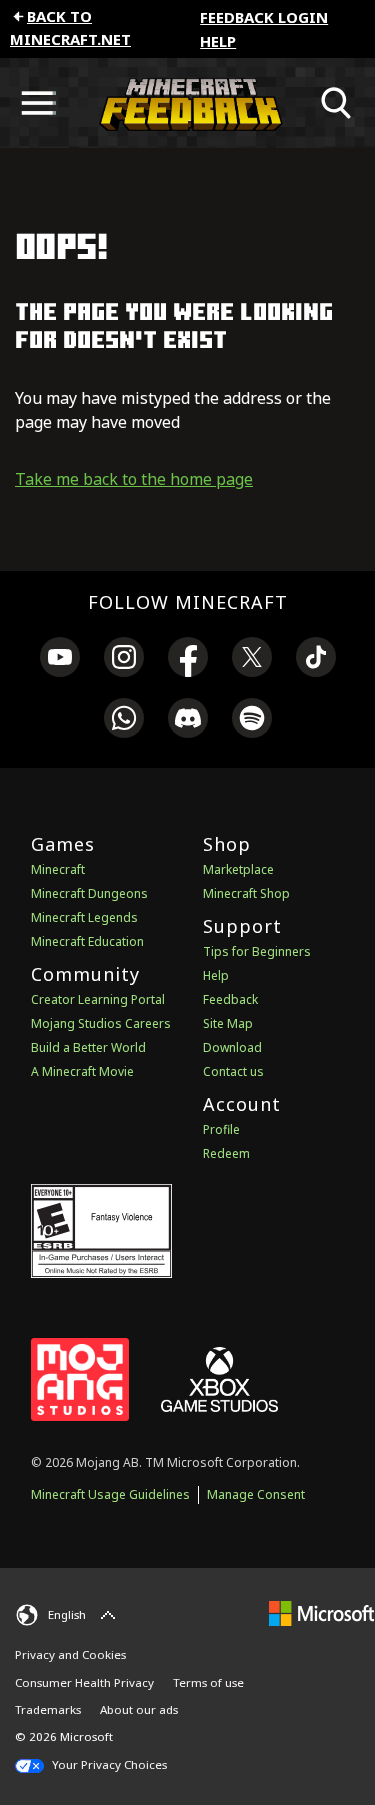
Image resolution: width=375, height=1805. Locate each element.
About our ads (139, 1709)
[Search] (337, 103)
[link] (60, 660)
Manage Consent (256, 1494)
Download (232, 1047)
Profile (221, 1129)
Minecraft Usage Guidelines (110, 1494)
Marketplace (238, 869)
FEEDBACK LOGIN (264, 17)
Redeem (226, 1153)
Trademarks (48, 1709)
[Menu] (38, 103)
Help (218, 41)
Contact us (233, 1071)
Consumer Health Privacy (84, 1682)
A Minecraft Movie (82, 1071)
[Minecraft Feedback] (187, 103)
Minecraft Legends (84, 917)
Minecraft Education (87, 941)
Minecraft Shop (246, 893)
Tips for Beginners (257, 951)
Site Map (228, 1023)
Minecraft (58, 869)
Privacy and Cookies (70, 1654)
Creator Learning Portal (98, 999)
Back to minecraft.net (70, 27)
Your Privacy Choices (108, 1764)
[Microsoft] (321, 1612)
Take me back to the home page (134, 479)
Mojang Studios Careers (101, 1023)
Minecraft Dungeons (89, 893)
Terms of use (208, 1682)
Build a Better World (88, 1047)
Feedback (230, 999)
